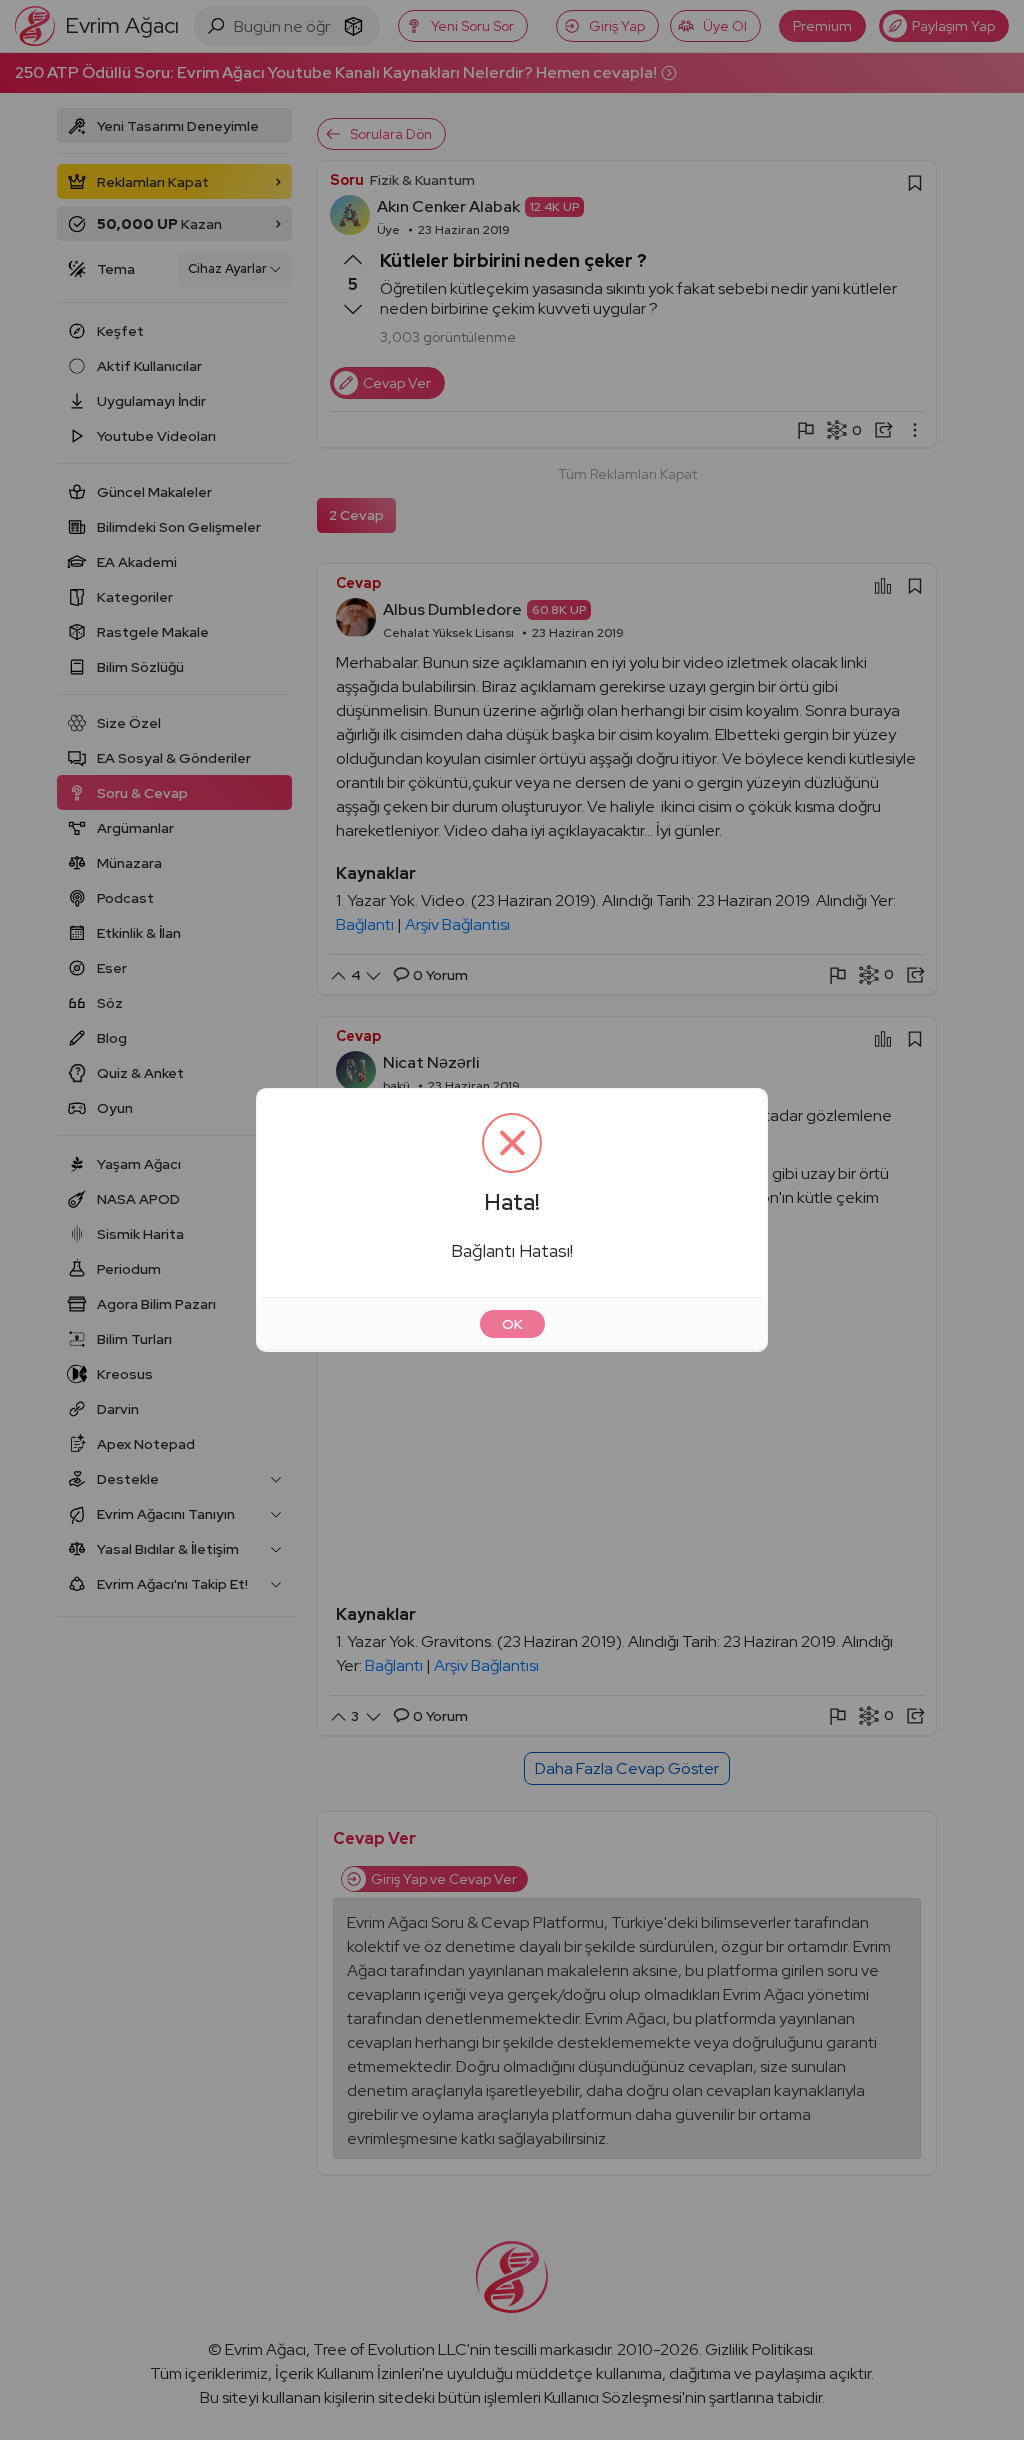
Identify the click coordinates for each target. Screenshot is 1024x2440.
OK (512, 1324)
